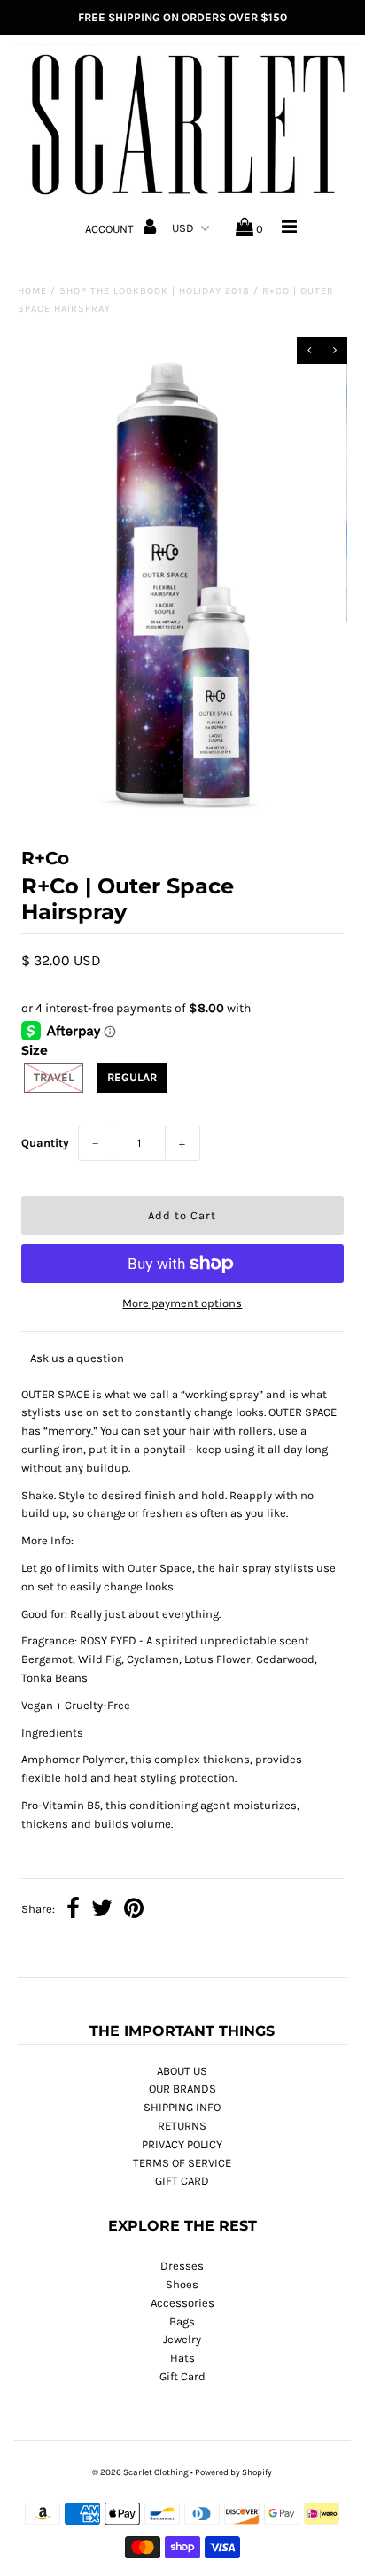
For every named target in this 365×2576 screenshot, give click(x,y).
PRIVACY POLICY (182, 2144)
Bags (182, 2321)
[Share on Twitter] (102, 1911)
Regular (132, 1077)
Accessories (182, 2303)
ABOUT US (182, 2071)
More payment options (182, 1303)
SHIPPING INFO (182, 2107)
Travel (54, 1077)
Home (32, 291)
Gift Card (182, 2376)
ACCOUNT (111, 229)
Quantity (45, 1143)
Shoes (182, 2284)
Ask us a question (77, 1358)
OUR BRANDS (182, 2089)
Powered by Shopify (233, 2472)
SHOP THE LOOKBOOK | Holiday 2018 (155, 291)
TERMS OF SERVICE (182, 2163)
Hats (182, 2358)
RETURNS (182, 2126)
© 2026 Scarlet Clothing (140, 2472)
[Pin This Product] (134, 1911)
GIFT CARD (182, 2181)
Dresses (182, 2266)
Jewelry (182, 2339)
